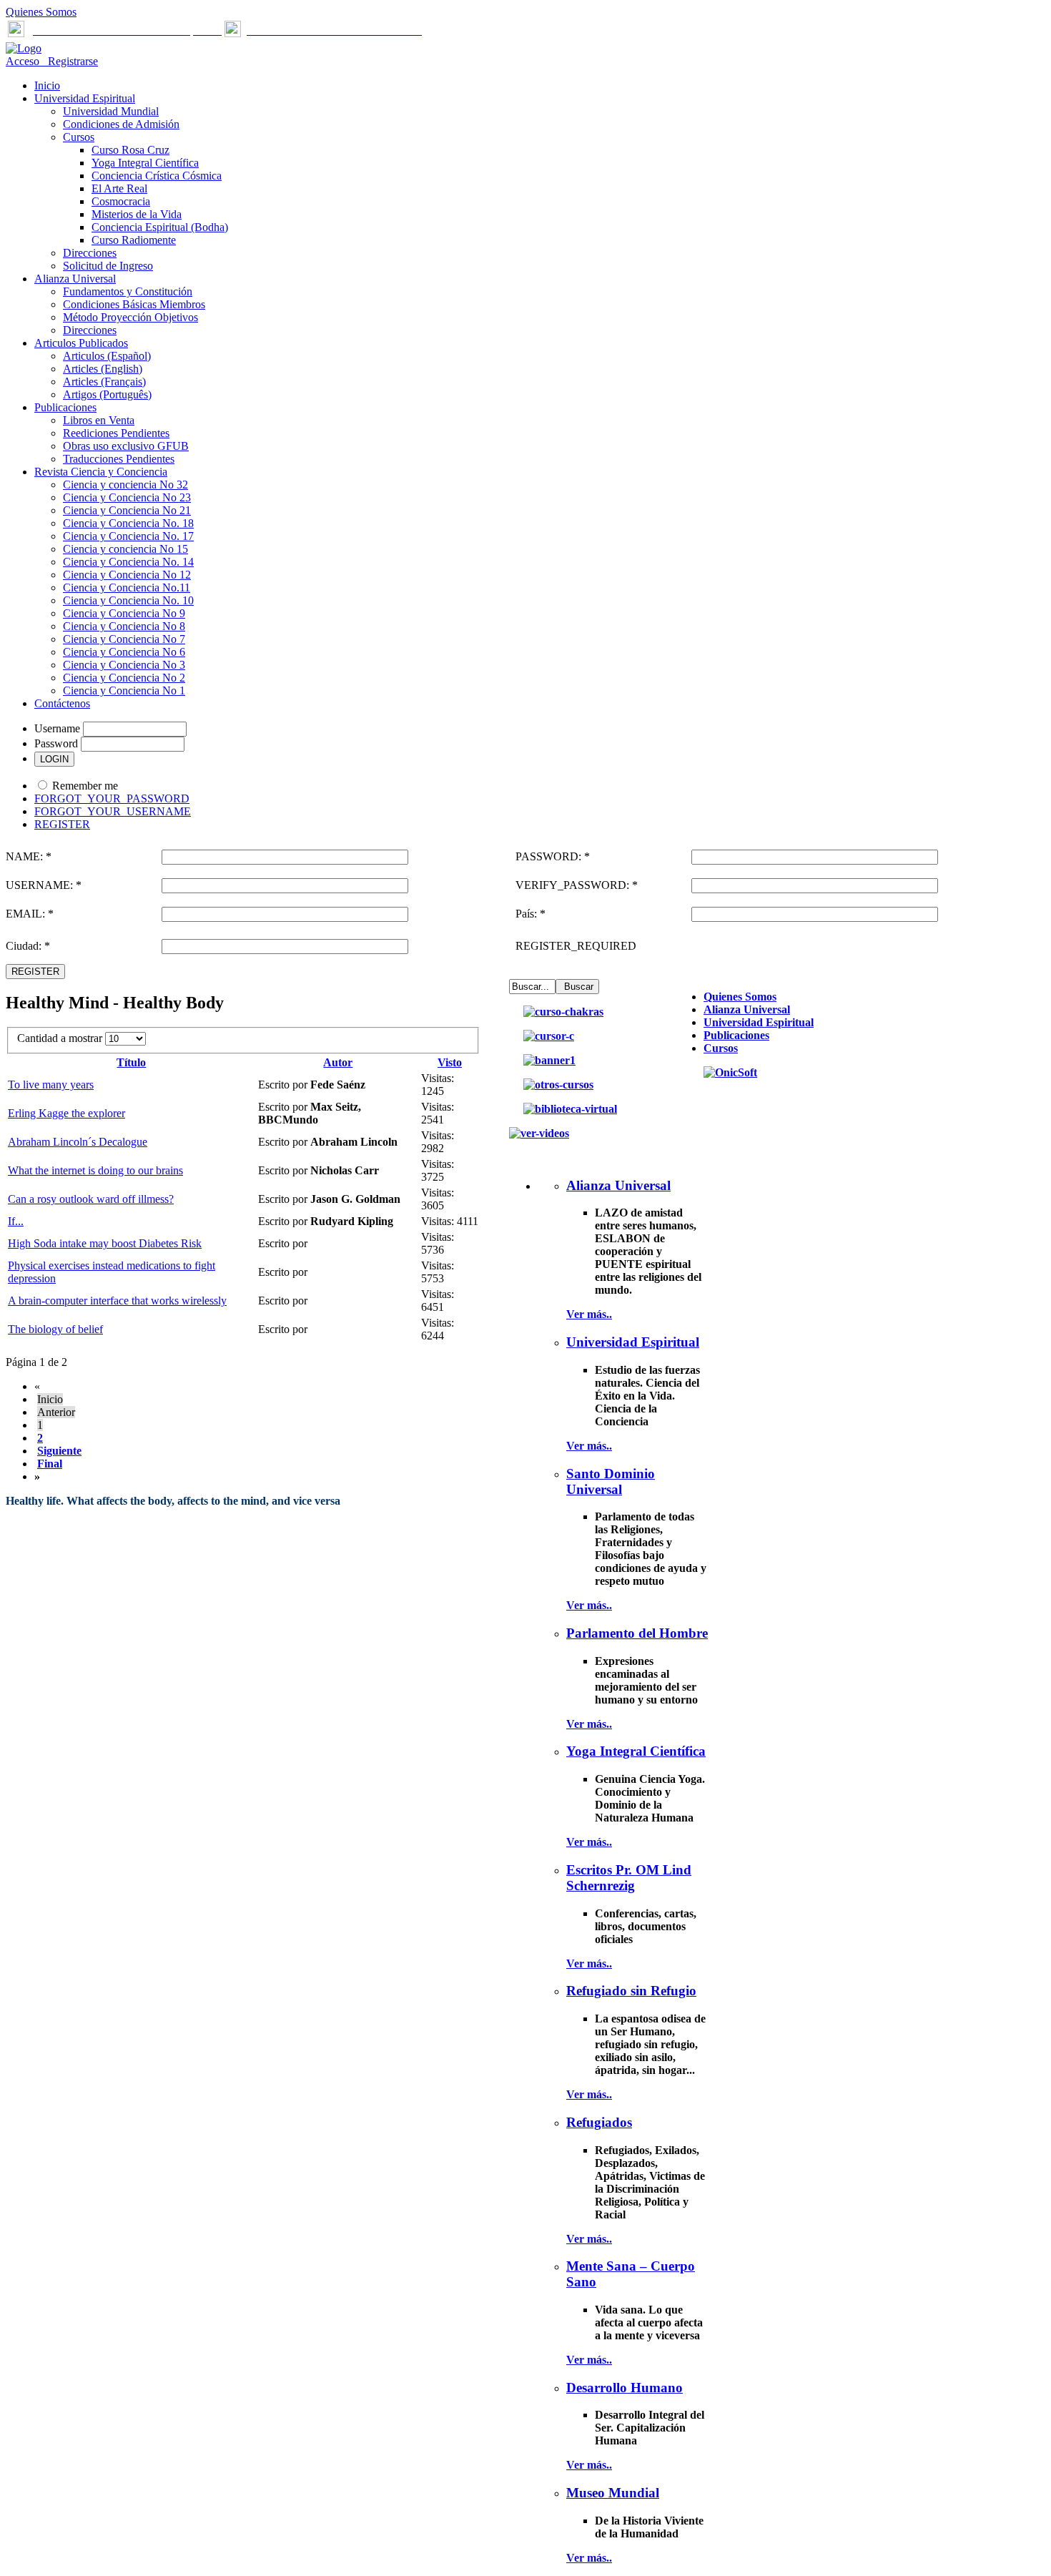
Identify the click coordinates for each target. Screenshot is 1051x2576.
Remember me (85, 786)
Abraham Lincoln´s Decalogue (78, 1142)
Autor (338, 1062)
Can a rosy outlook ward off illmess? (91, 1199)
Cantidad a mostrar (61, 1038)
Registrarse (70, 61)
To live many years (51, 1085)
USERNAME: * (44, 885)
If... (16, 1221)
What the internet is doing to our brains (95, 1170)
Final (50, 1464)
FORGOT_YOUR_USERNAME (113, 811)
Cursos (721, 1048)
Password (56, 743)
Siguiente (59, 1451)
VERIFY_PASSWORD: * (577, 885)
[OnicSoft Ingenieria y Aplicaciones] (730, 1072)
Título (131, 1062)
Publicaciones (736, 1035)
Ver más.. (589, 1314)
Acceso (24, 61)
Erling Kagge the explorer (66, 1113)
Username (57, 728)
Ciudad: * (28, 946)
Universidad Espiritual (759, 1022)
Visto (450, 1062)
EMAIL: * (30, 914)
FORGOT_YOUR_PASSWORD (112, 798)
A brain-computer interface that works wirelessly (117, 1301)
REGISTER (62, 824)
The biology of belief (55, 1329)
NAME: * (29, 856)
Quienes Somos (41, 12)
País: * (531, 914)
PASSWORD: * (553, 856)
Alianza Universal (747, 1009)
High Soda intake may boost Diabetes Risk (105, 1243)
